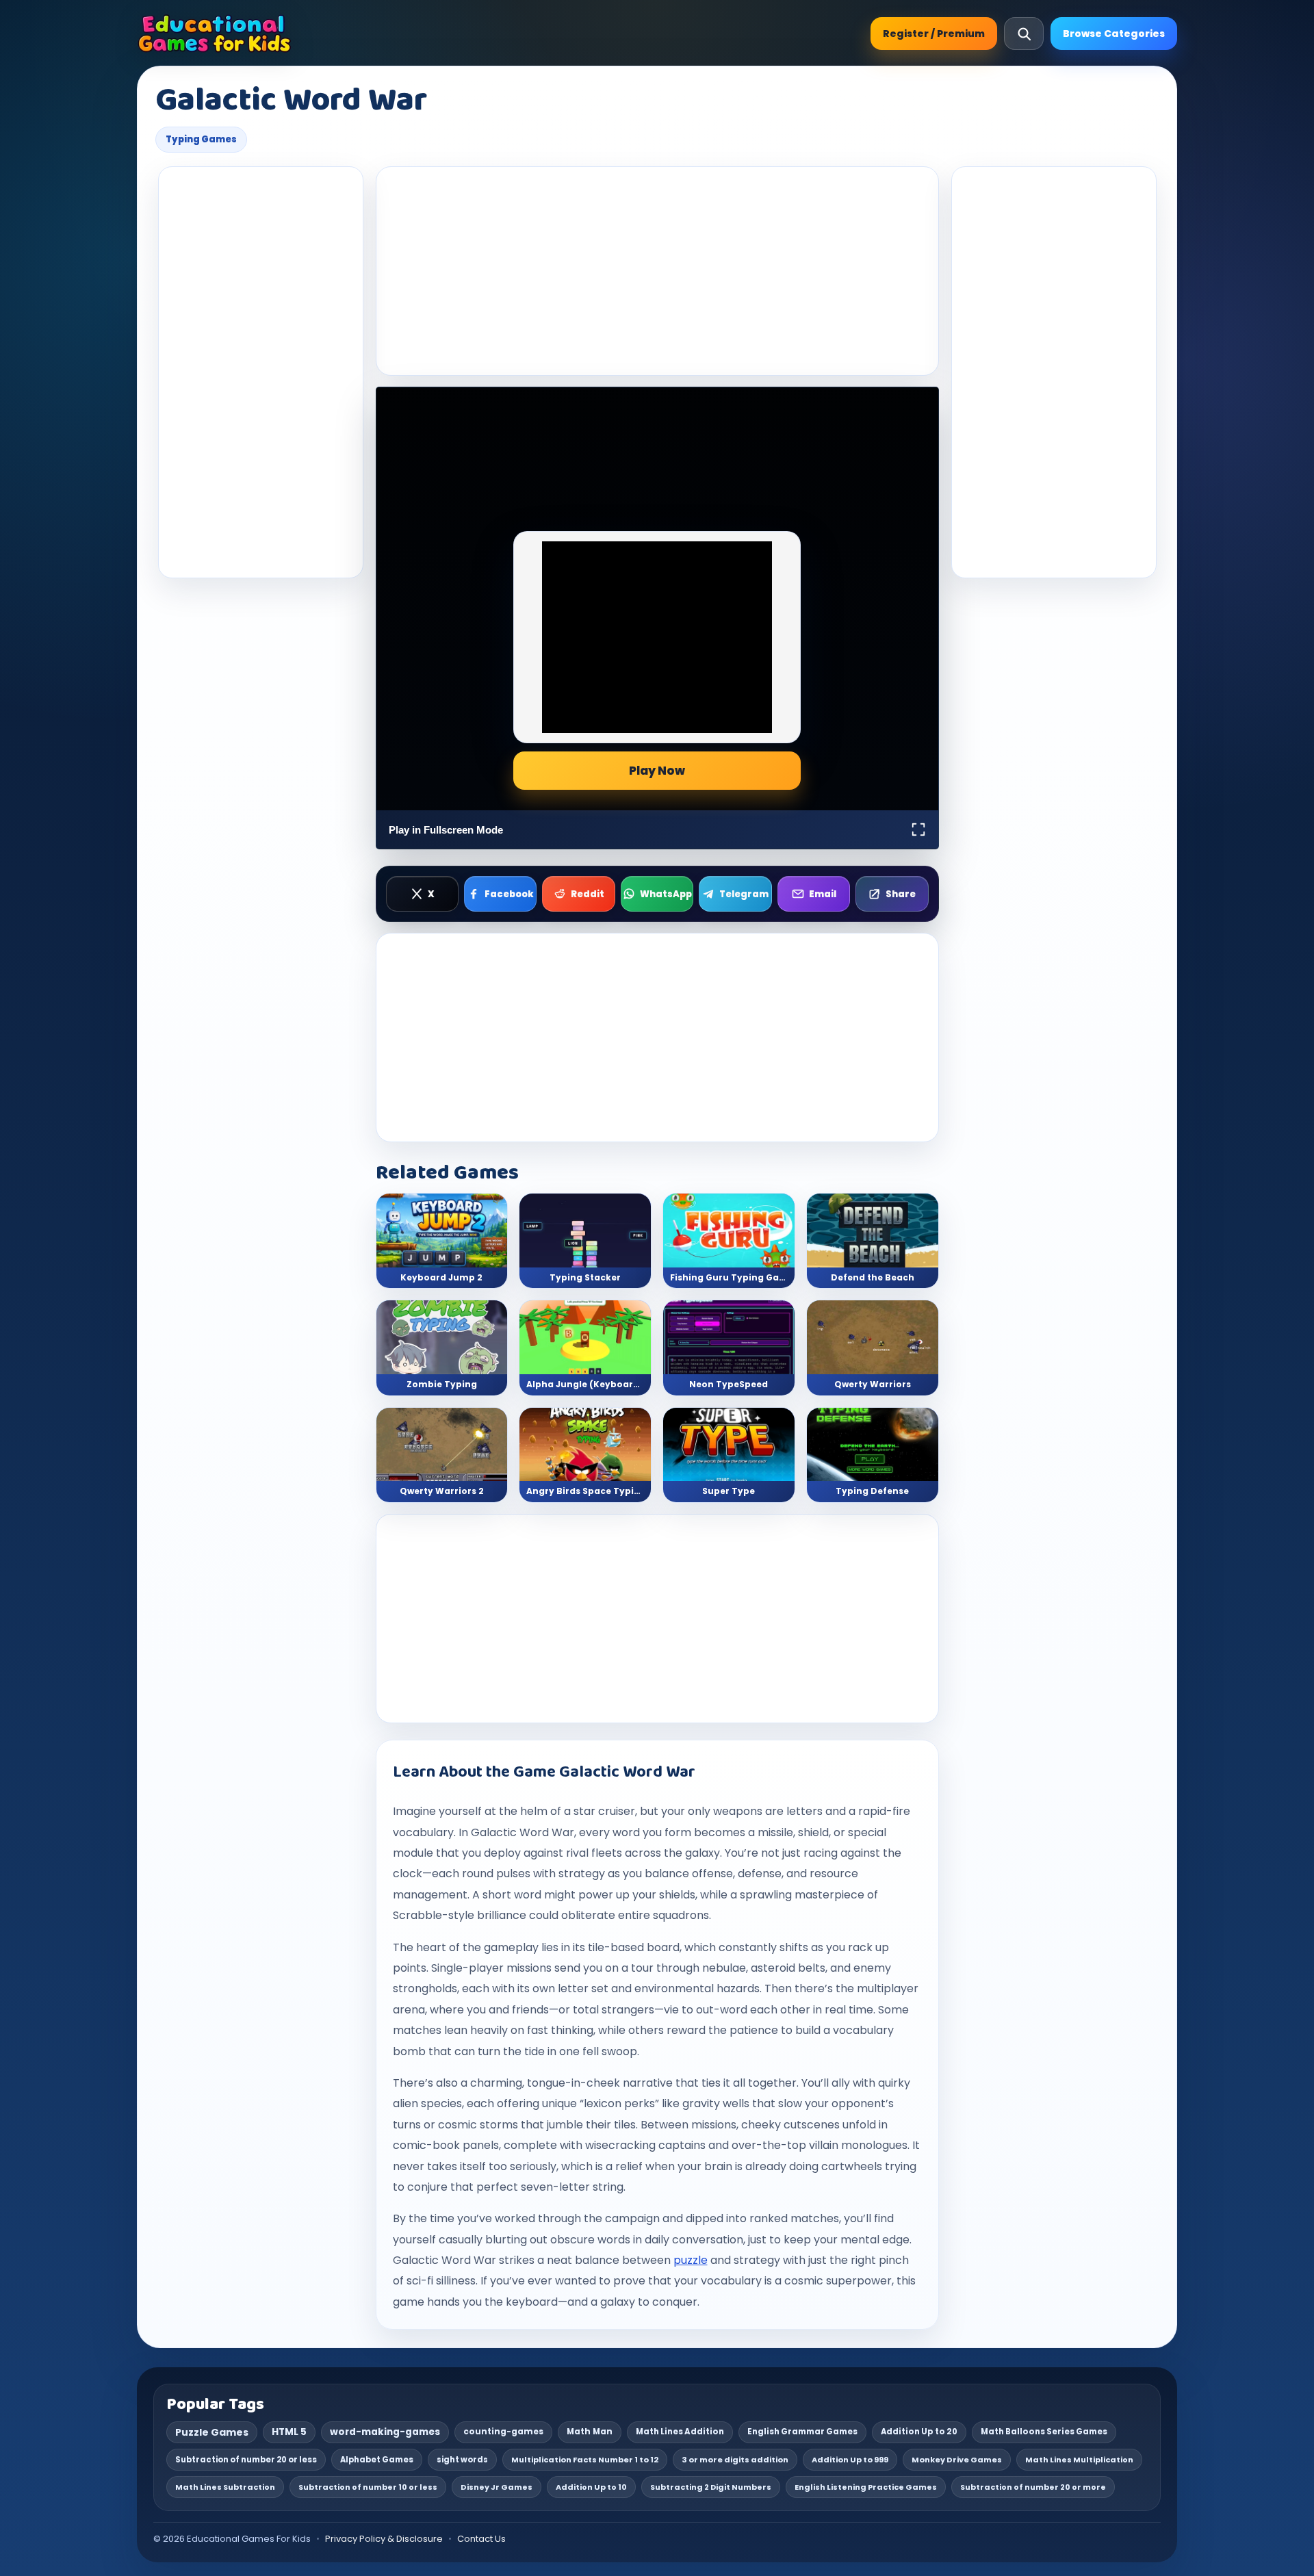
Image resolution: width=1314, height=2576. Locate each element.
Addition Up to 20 (919, 2432)
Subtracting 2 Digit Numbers (711, 2487)
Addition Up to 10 (591, 2487)
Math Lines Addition (680, 2432)
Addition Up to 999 (850, 2460)
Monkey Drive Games (957, 2460)
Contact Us (481, 2539)
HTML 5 (289, 2432)
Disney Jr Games (497, 2487)
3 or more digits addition (735, 2460)
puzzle (691, 2260)
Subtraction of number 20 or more (1033, 2487)
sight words (462, 2460)
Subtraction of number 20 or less (246, 2460)
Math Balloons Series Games (1044, 2432)
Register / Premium (934, 34)
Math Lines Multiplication (1079, 2460)
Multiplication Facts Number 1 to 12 (585, 2460)
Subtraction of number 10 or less (368, 2487)
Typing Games (201, 139)
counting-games (503, 2432)
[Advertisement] (261, 372)
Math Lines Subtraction (225, 2487)
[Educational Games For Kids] (215, 34)
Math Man (590, 2432)
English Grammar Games (802, 2432)
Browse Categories (1114, 34)
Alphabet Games (377, 2460)
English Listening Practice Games (866, 2487)
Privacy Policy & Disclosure (384, 2539)
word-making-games (385, 2432)
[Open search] (1024, 34)
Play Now (657, 771)
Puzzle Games (212, 2432)
